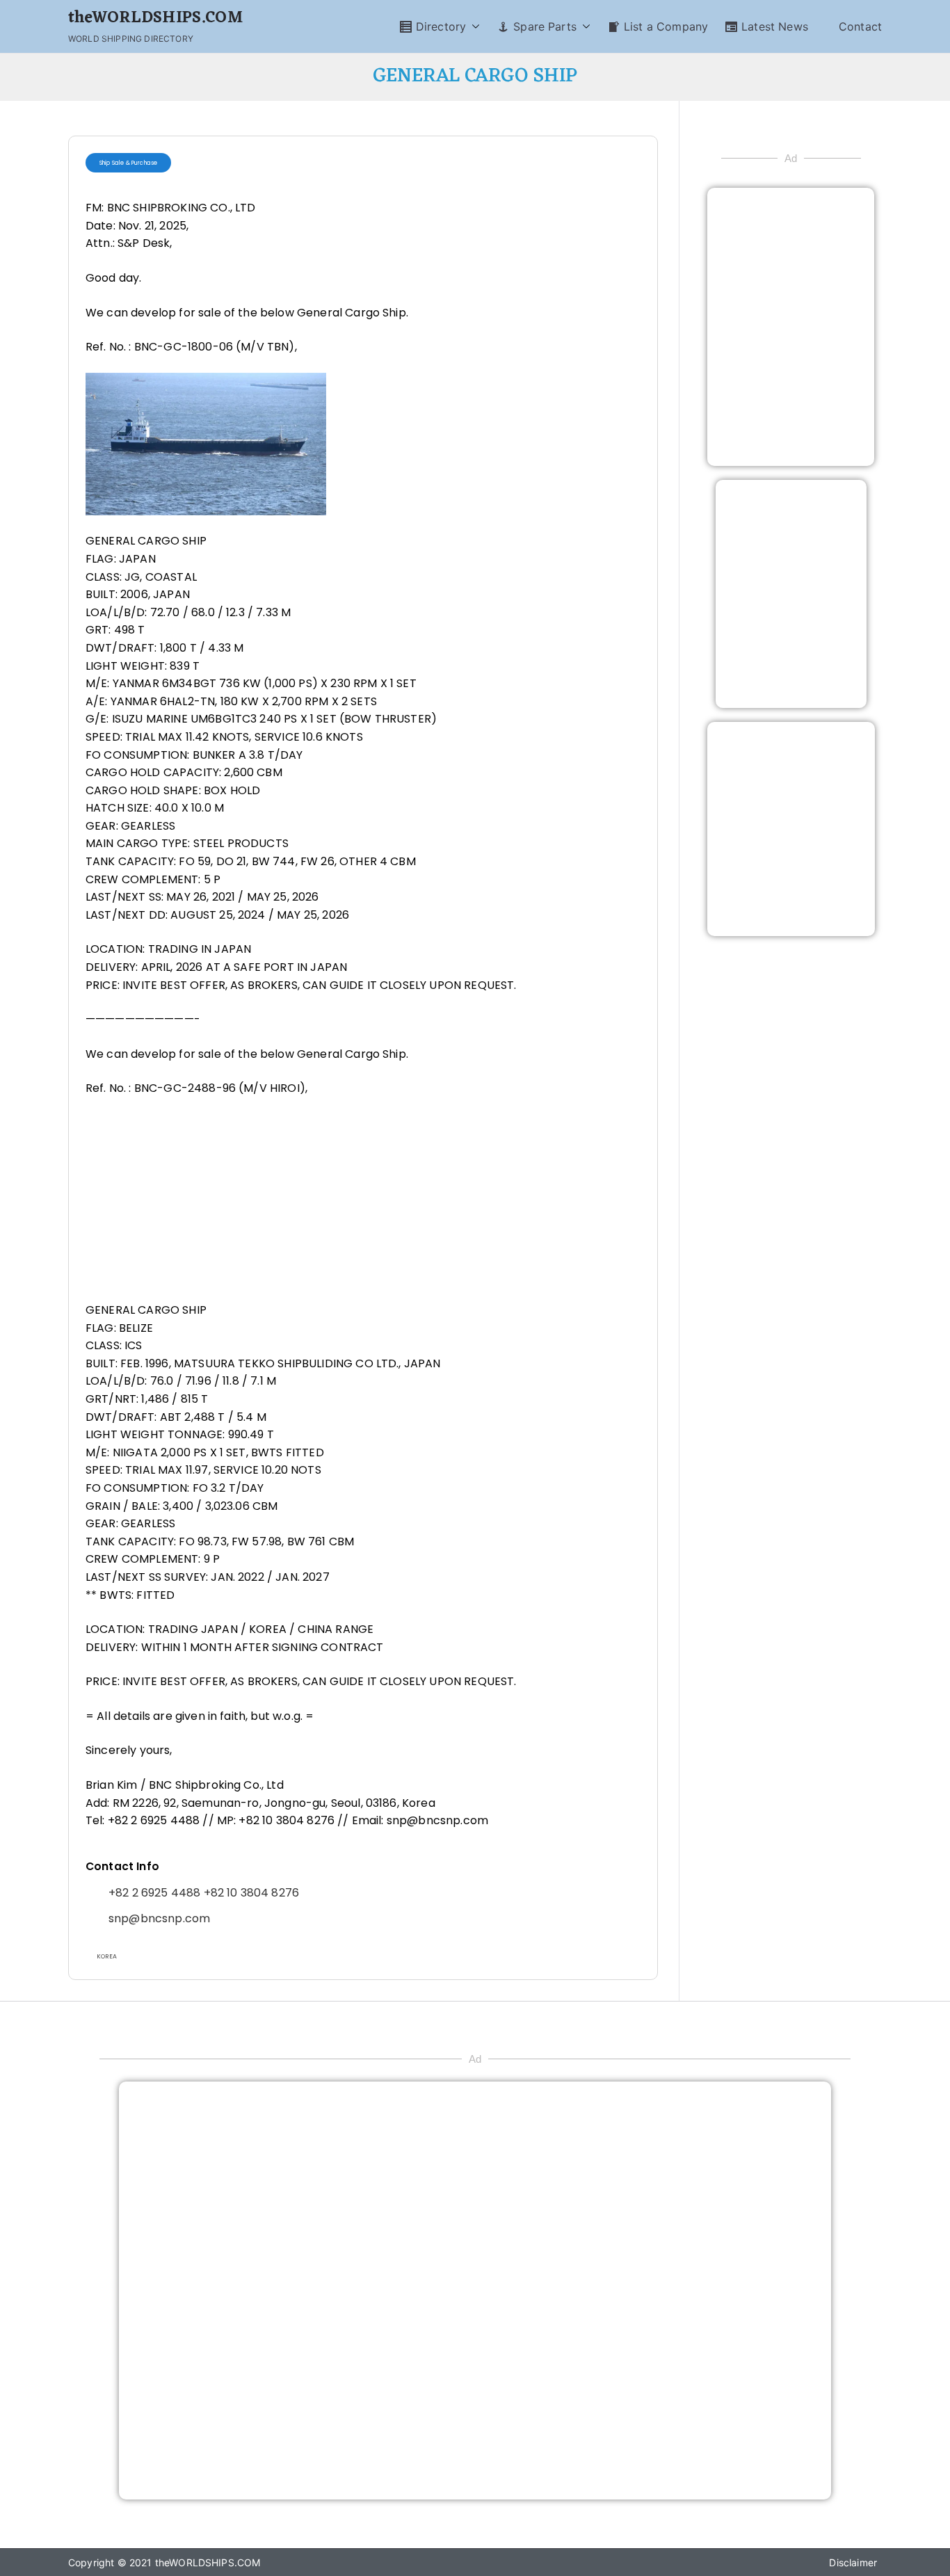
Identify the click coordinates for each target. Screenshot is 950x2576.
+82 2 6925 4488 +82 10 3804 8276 (204, 1893)
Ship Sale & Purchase (128, 163)
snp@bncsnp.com (159, 1918)
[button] (473, 27)
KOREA (107, 1956)
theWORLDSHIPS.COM (155, 18)
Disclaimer (853, 2562)
